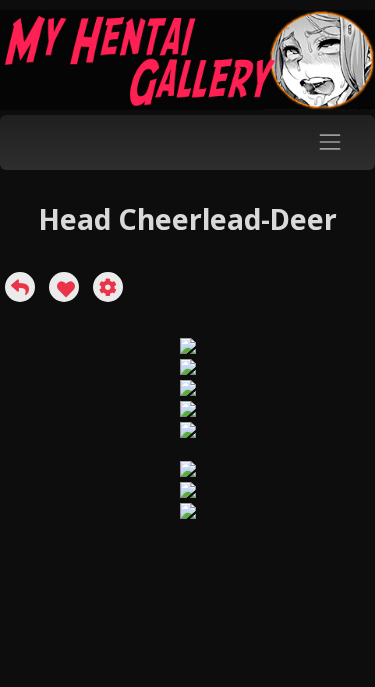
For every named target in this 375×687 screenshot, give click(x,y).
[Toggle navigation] (330, 142)
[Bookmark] (64, 287)
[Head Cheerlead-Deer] (20, 287)
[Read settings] (108, 287)
